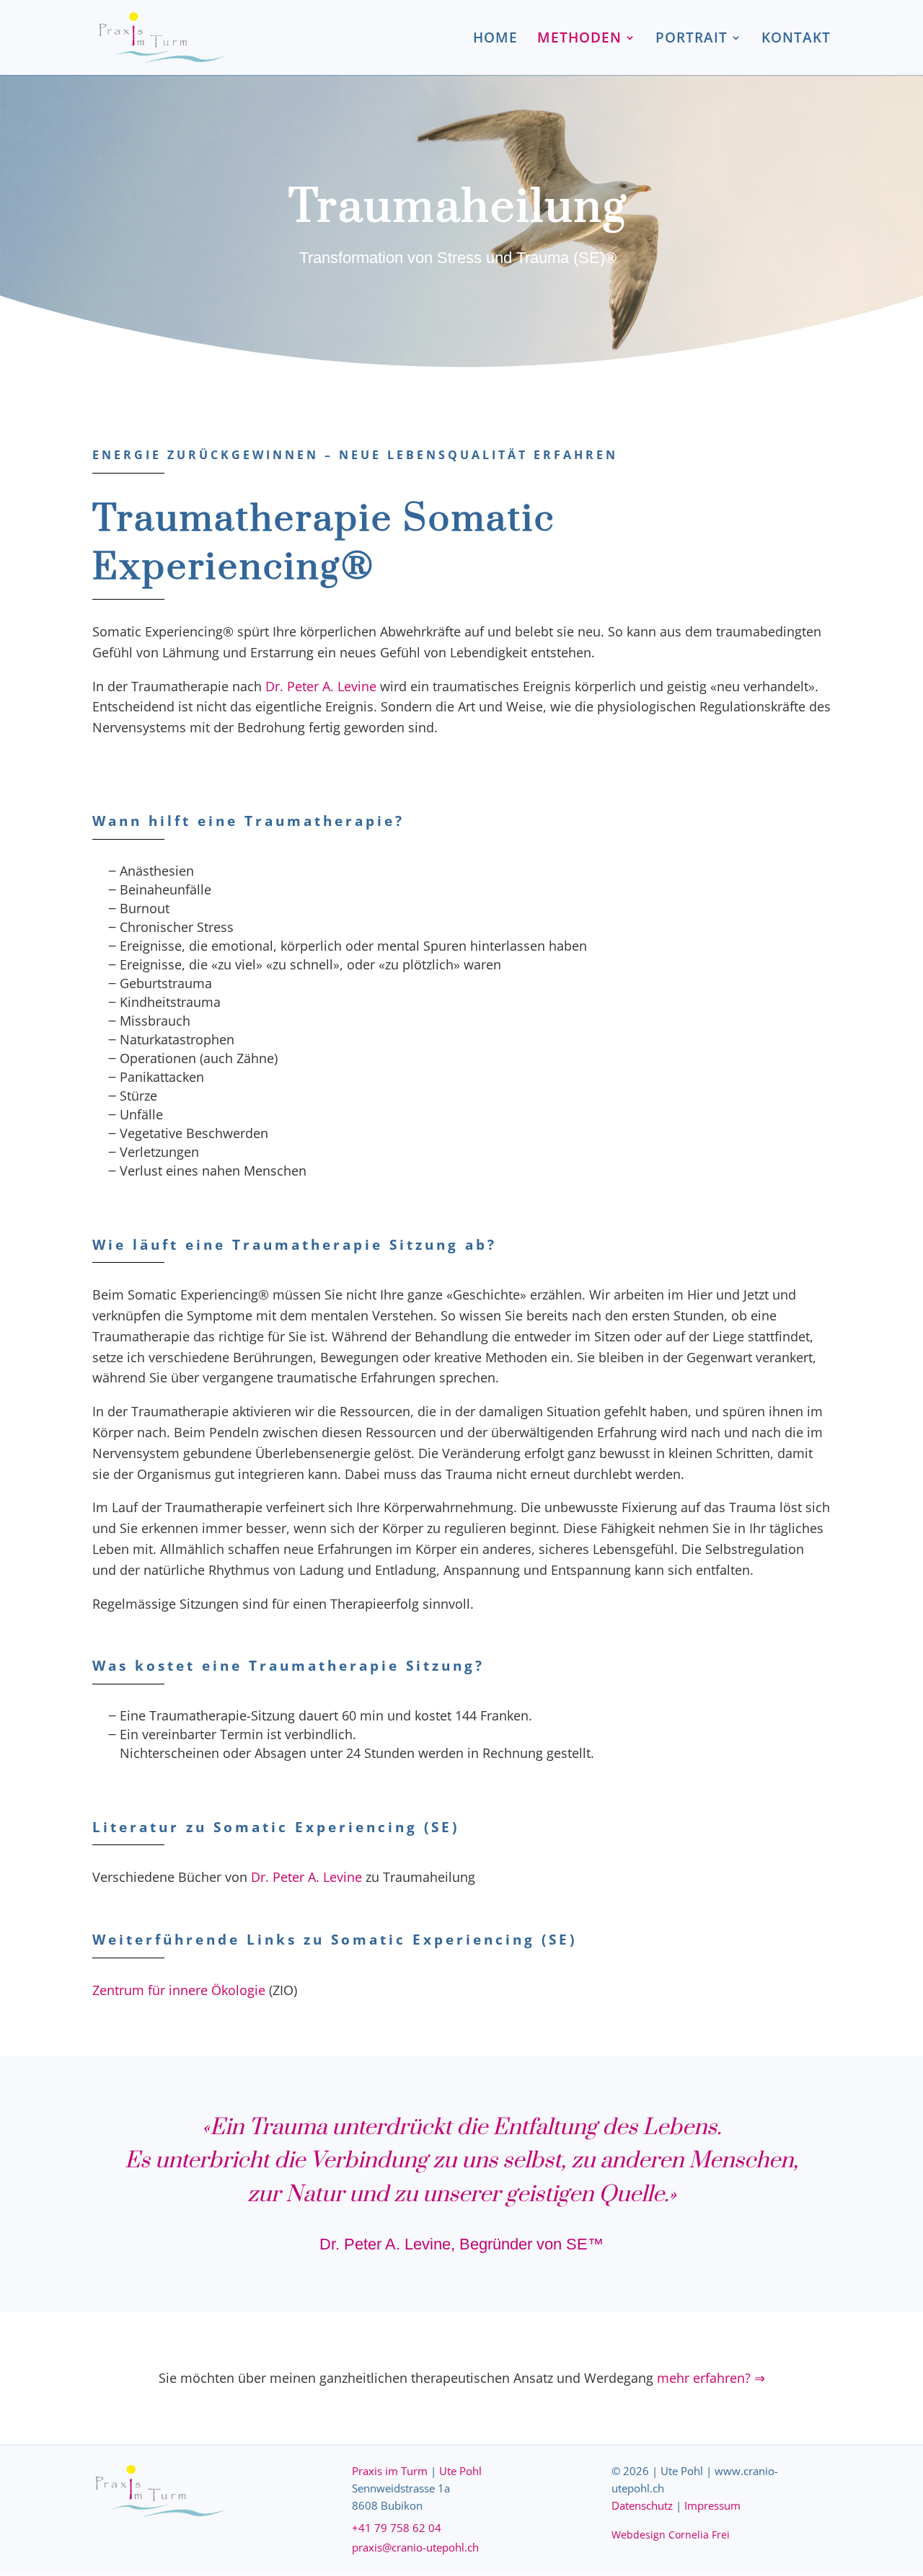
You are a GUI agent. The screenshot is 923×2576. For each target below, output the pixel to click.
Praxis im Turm (390, 2471)
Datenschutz (642, 2505)
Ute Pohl (460, 2471)
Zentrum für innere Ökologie (179, 1990)
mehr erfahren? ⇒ (711, 2378)
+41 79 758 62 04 (397, 2528)
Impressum (712, 2505)
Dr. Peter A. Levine (321, 686)
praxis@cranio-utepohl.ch (415, 2547)
